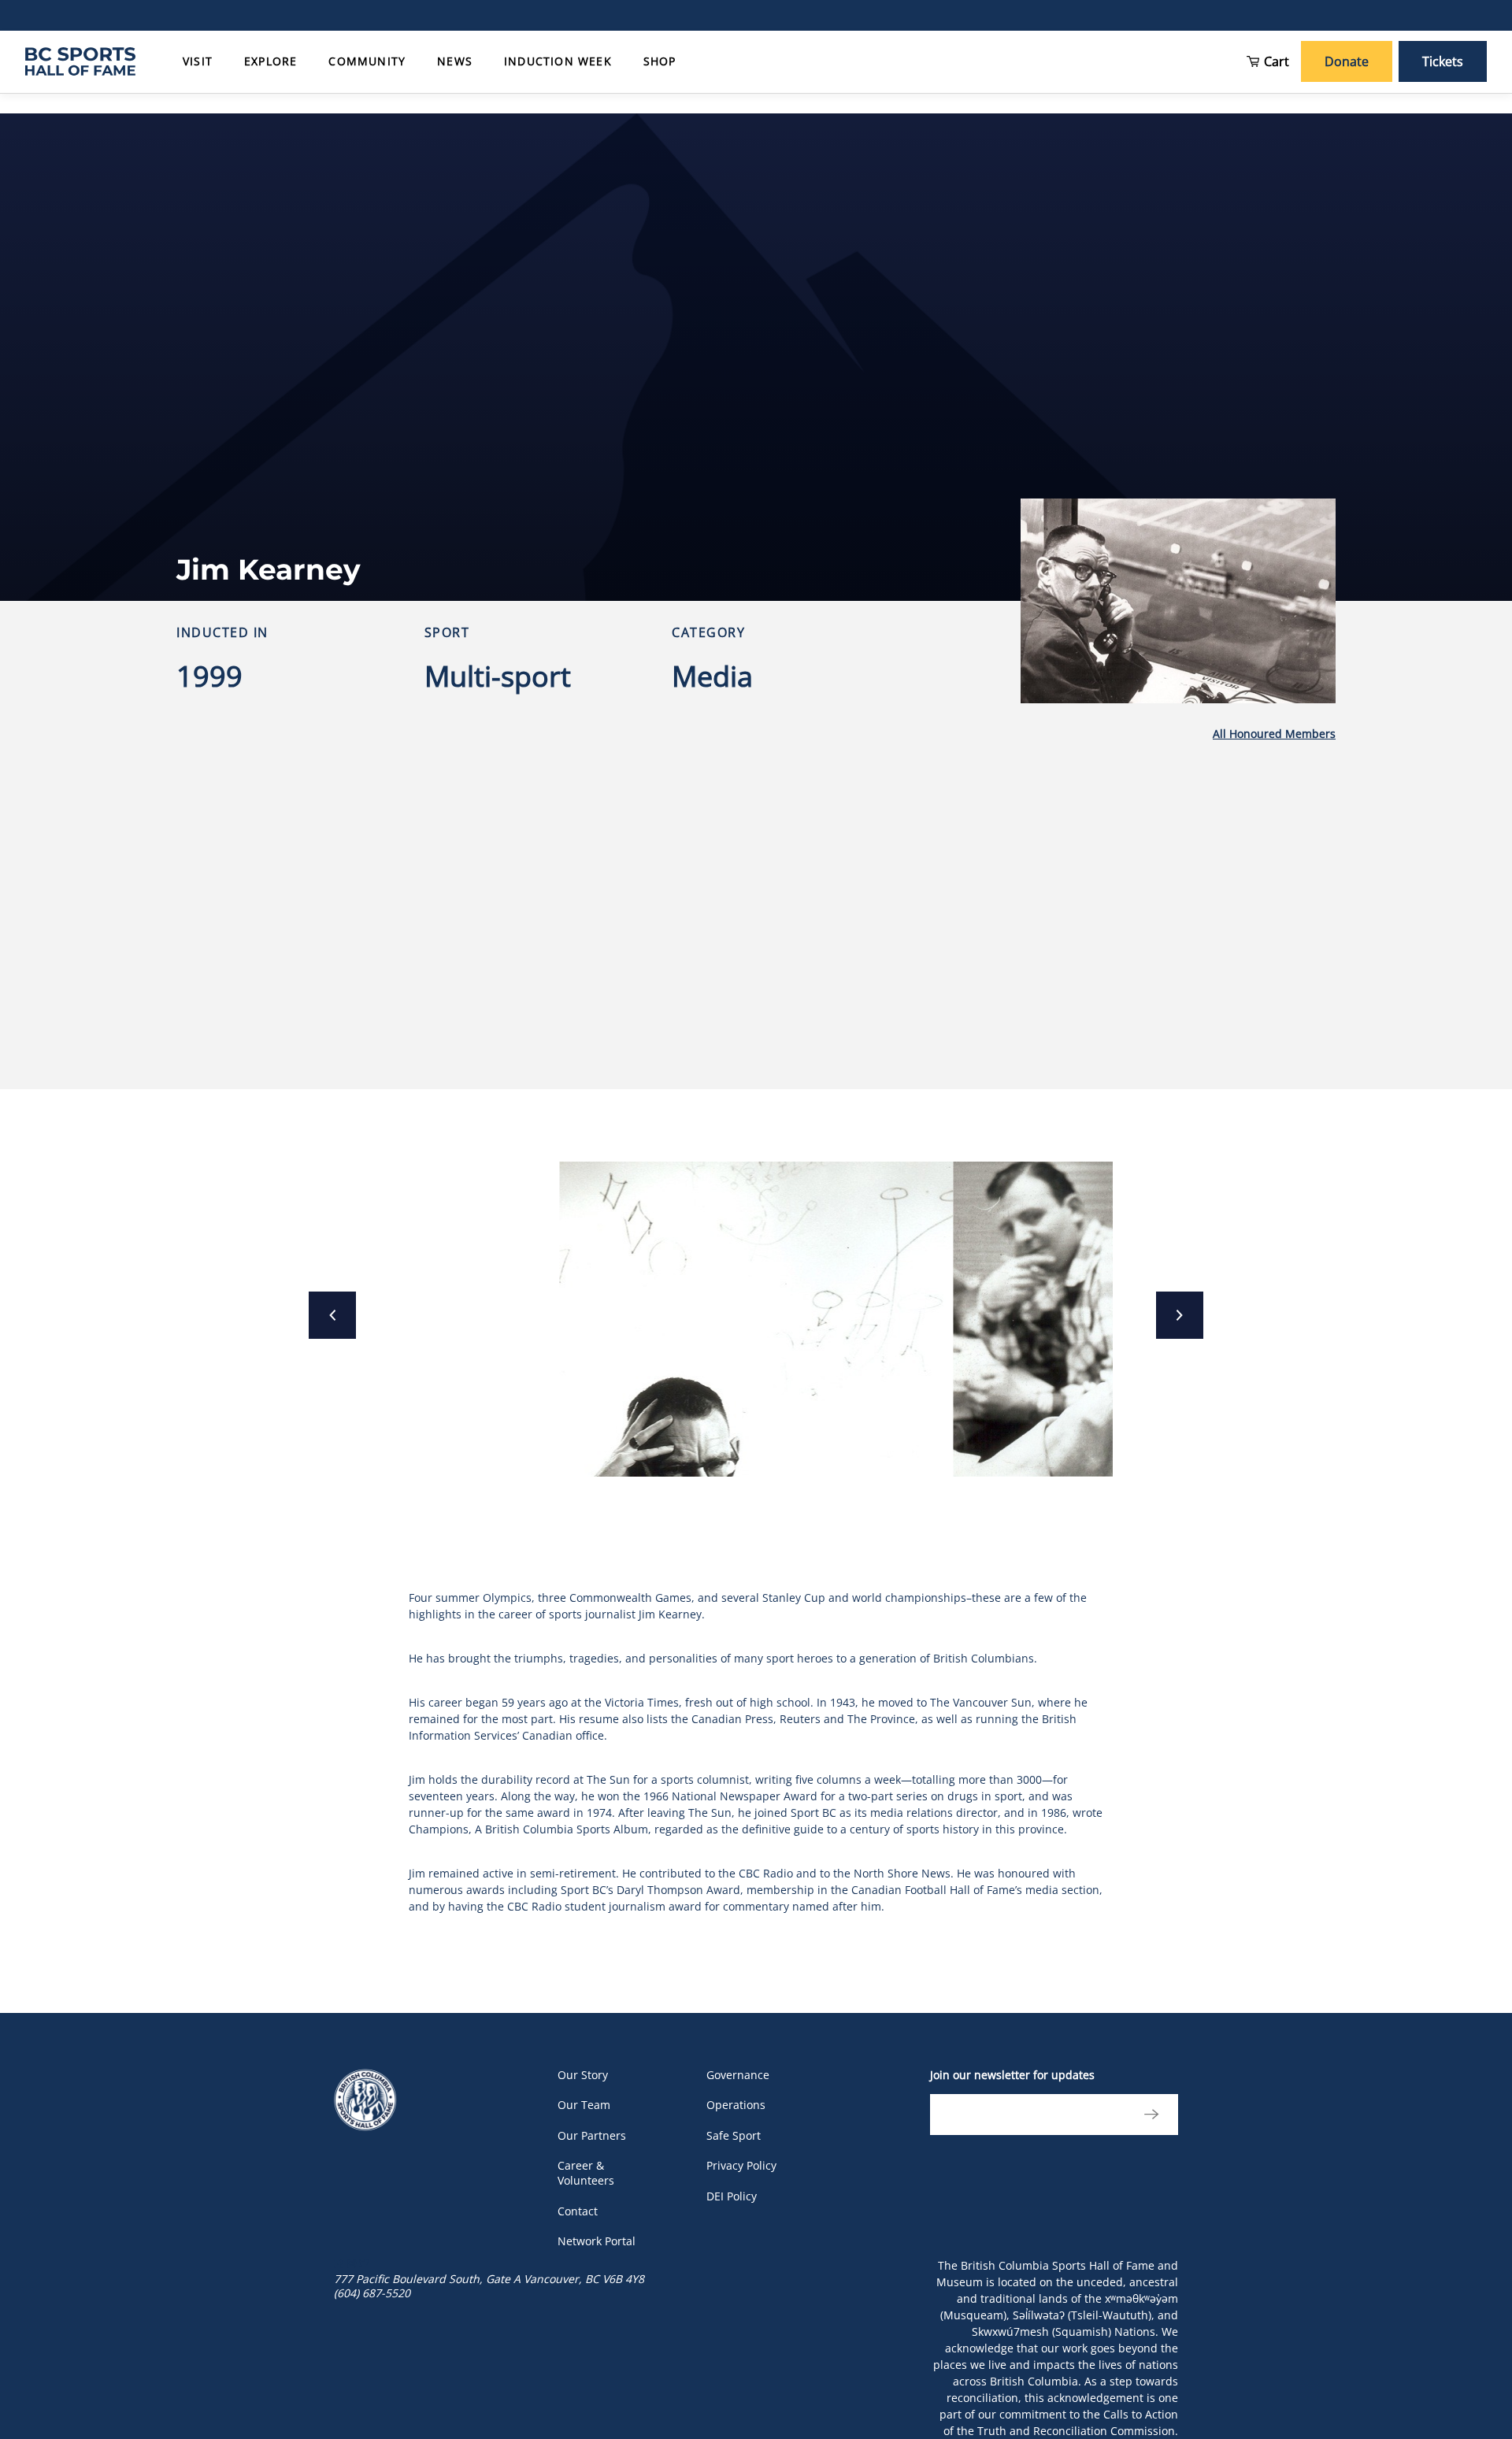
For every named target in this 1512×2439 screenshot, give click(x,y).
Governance (738, 2075)
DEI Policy (732, 2196)
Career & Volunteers (586, 2173)
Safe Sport (734, 2135)
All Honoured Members (1274, 734)
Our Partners (592, 2135)
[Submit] (1147, 2115)
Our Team (584, 2105)
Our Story (583, 2075)
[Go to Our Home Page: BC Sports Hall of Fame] (80, 61)
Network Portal (597, 2241)
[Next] (1180, 1315)
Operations (736, 2105)
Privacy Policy (741, 2165)
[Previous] (332, 1315)
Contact (578, 2211)
